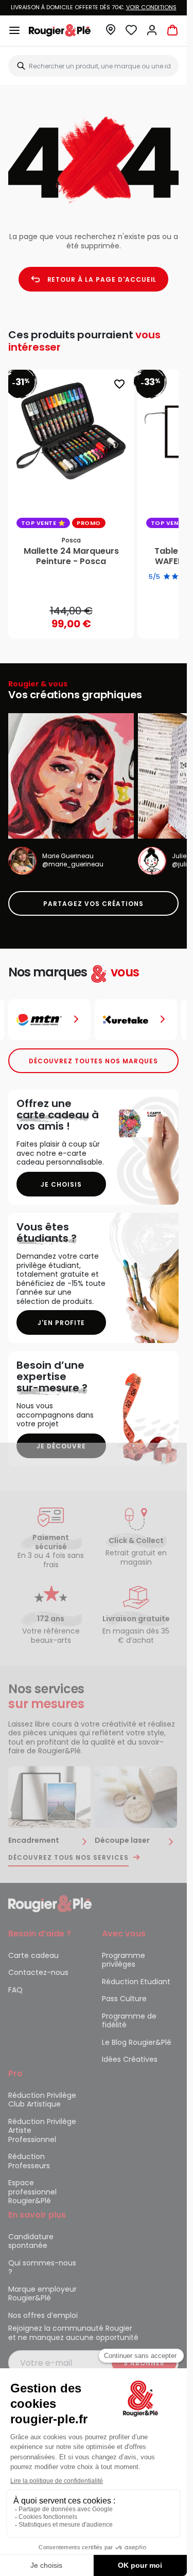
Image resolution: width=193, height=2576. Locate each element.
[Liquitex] (136, 1020)
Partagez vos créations (93, 904)
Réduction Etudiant (136, 1982)
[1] (167, 577)
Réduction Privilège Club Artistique (42, 2100)
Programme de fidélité (129, 2021)
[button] (111, 33)
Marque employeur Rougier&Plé (42, 2294)
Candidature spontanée (31, 2241)
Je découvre (61, 1446)
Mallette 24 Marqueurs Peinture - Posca (71, 556)
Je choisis (61, 1184)
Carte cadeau (33, 1955)
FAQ (15, 1990)
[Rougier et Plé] (50, 1903)
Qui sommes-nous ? (42, 2267)
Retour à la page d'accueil (102, 279)
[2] (175, 577)
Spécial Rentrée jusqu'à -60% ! (94, 7)
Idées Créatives (130, 2059)
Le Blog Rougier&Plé (137, 2042)
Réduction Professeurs (29, 2161)
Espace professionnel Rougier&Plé (32, 2192)
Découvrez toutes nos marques (93, 1061)
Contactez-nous (38, 1972)
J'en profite (62, 1323)
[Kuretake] (49, 1020)
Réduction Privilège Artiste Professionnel (42, 2130)
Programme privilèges (124, 1960)
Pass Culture (124, 1999)
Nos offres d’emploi (43, 2315)
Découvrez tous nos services (68, 1858)
